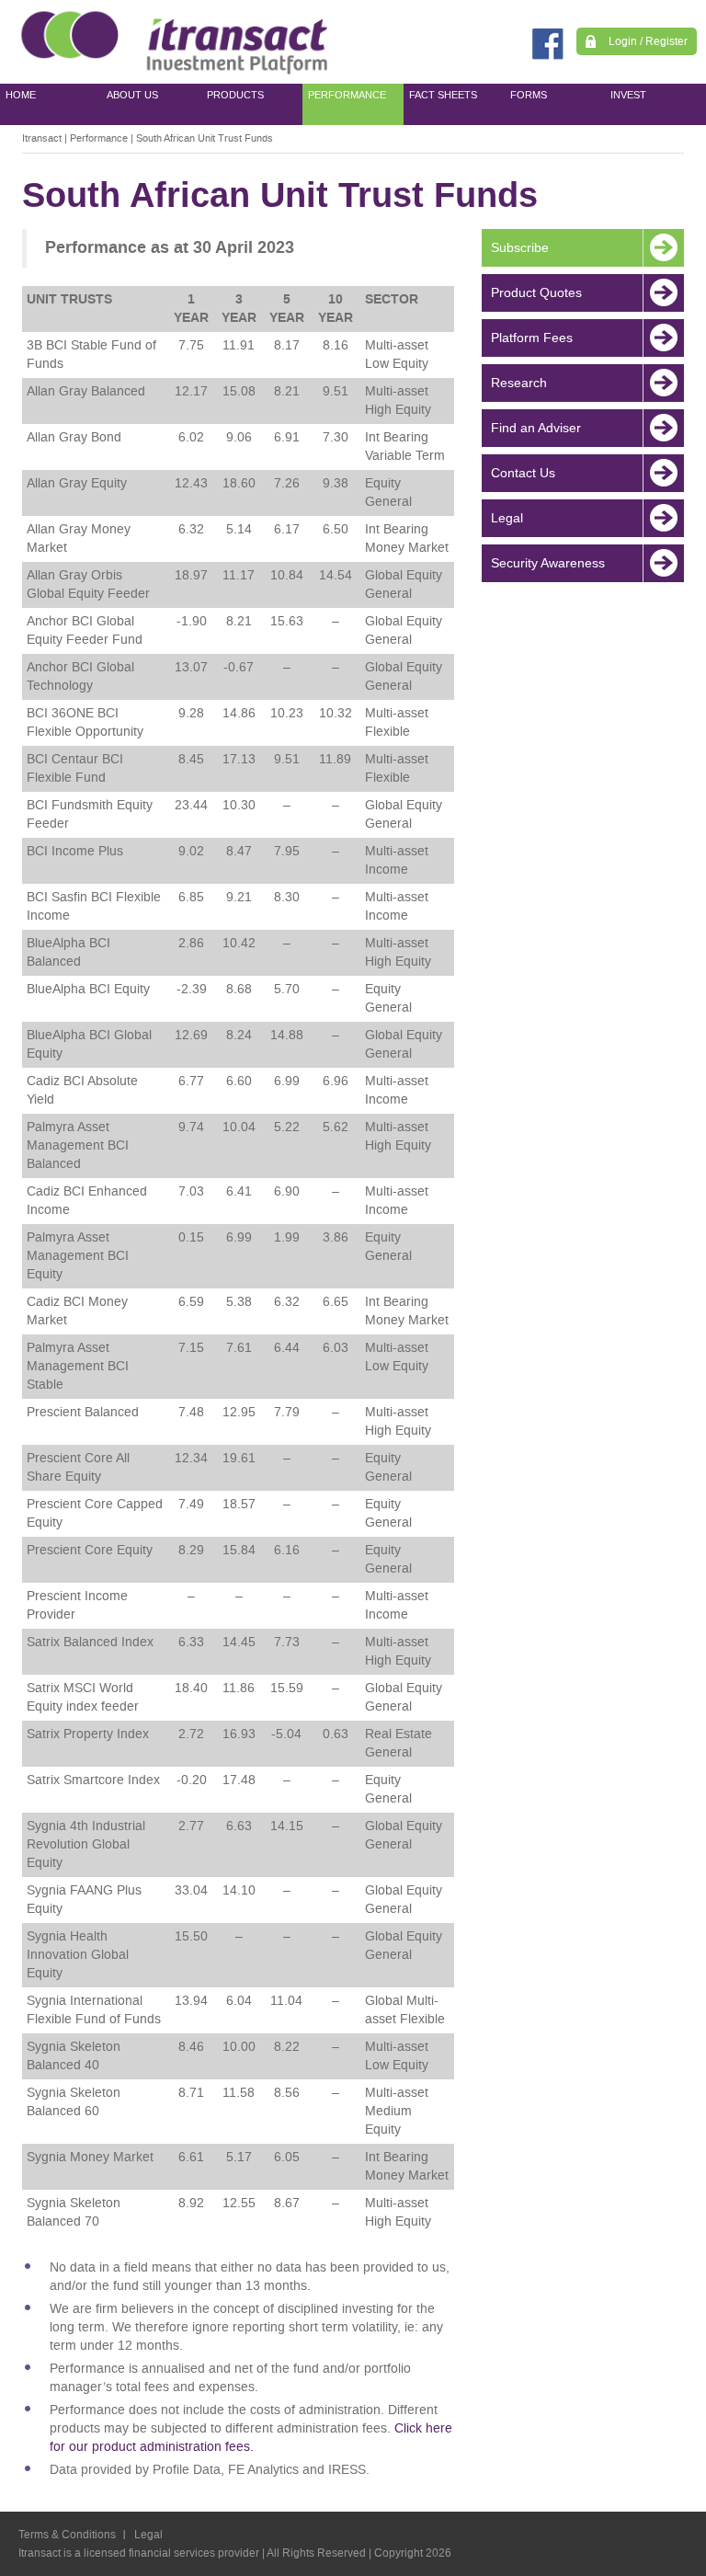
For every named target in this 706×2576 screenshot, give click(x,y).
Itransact (42, 138)
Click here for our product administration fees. (251, 2438)
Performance (99, 138)
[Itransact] (170, 42)
